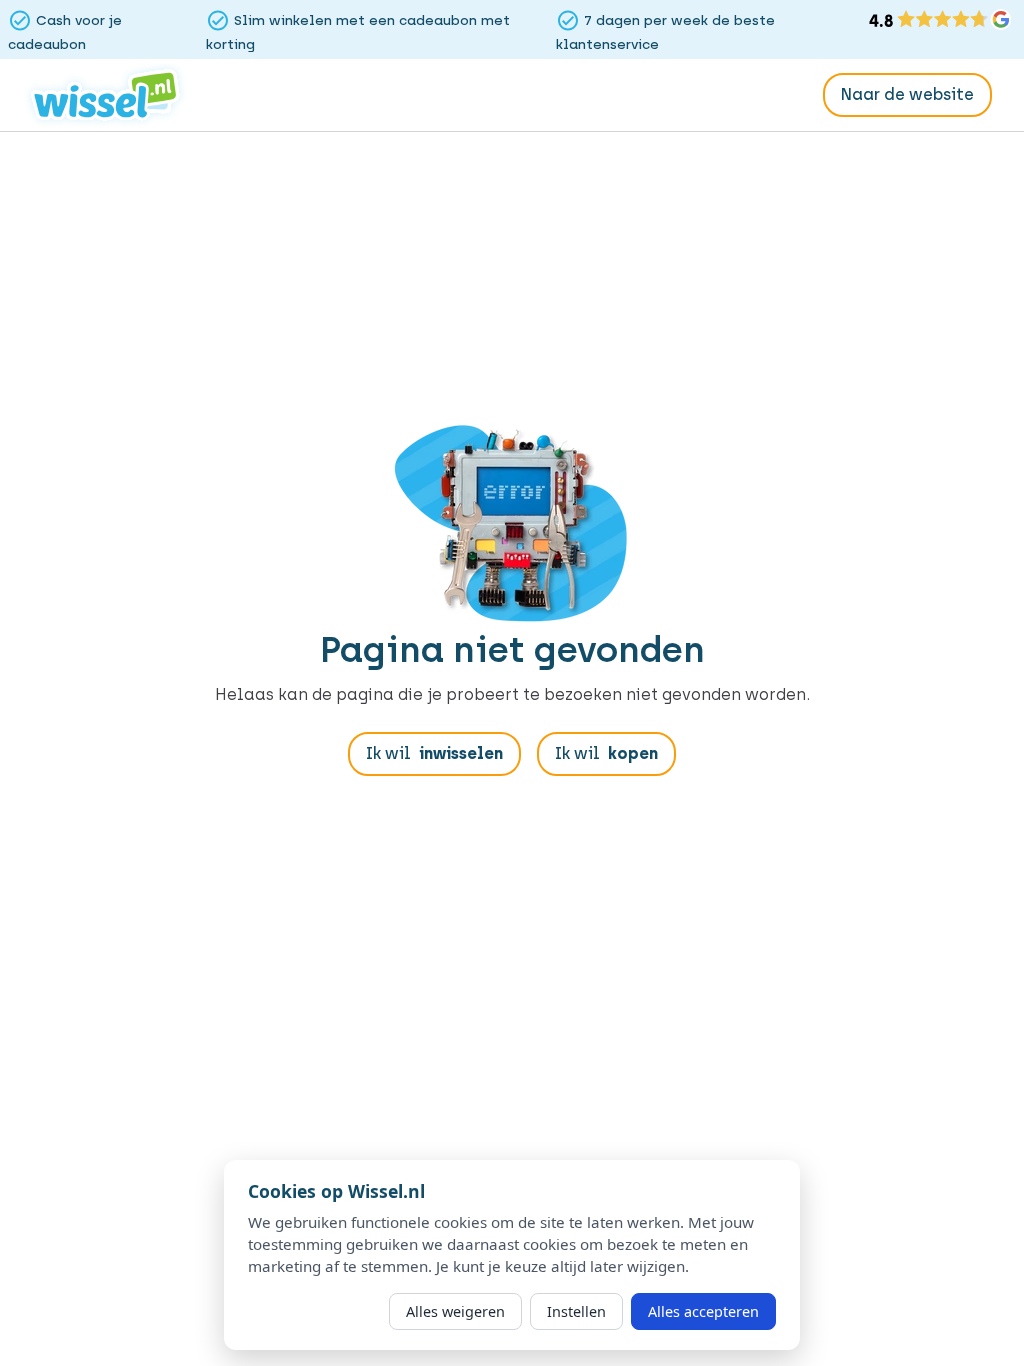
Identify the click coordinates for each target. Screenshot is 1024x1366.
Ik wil (434, 753)
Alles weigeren (455, 1311)
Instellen (576, 1311)
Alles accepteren (703, 1311)
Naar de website (907, 94)
